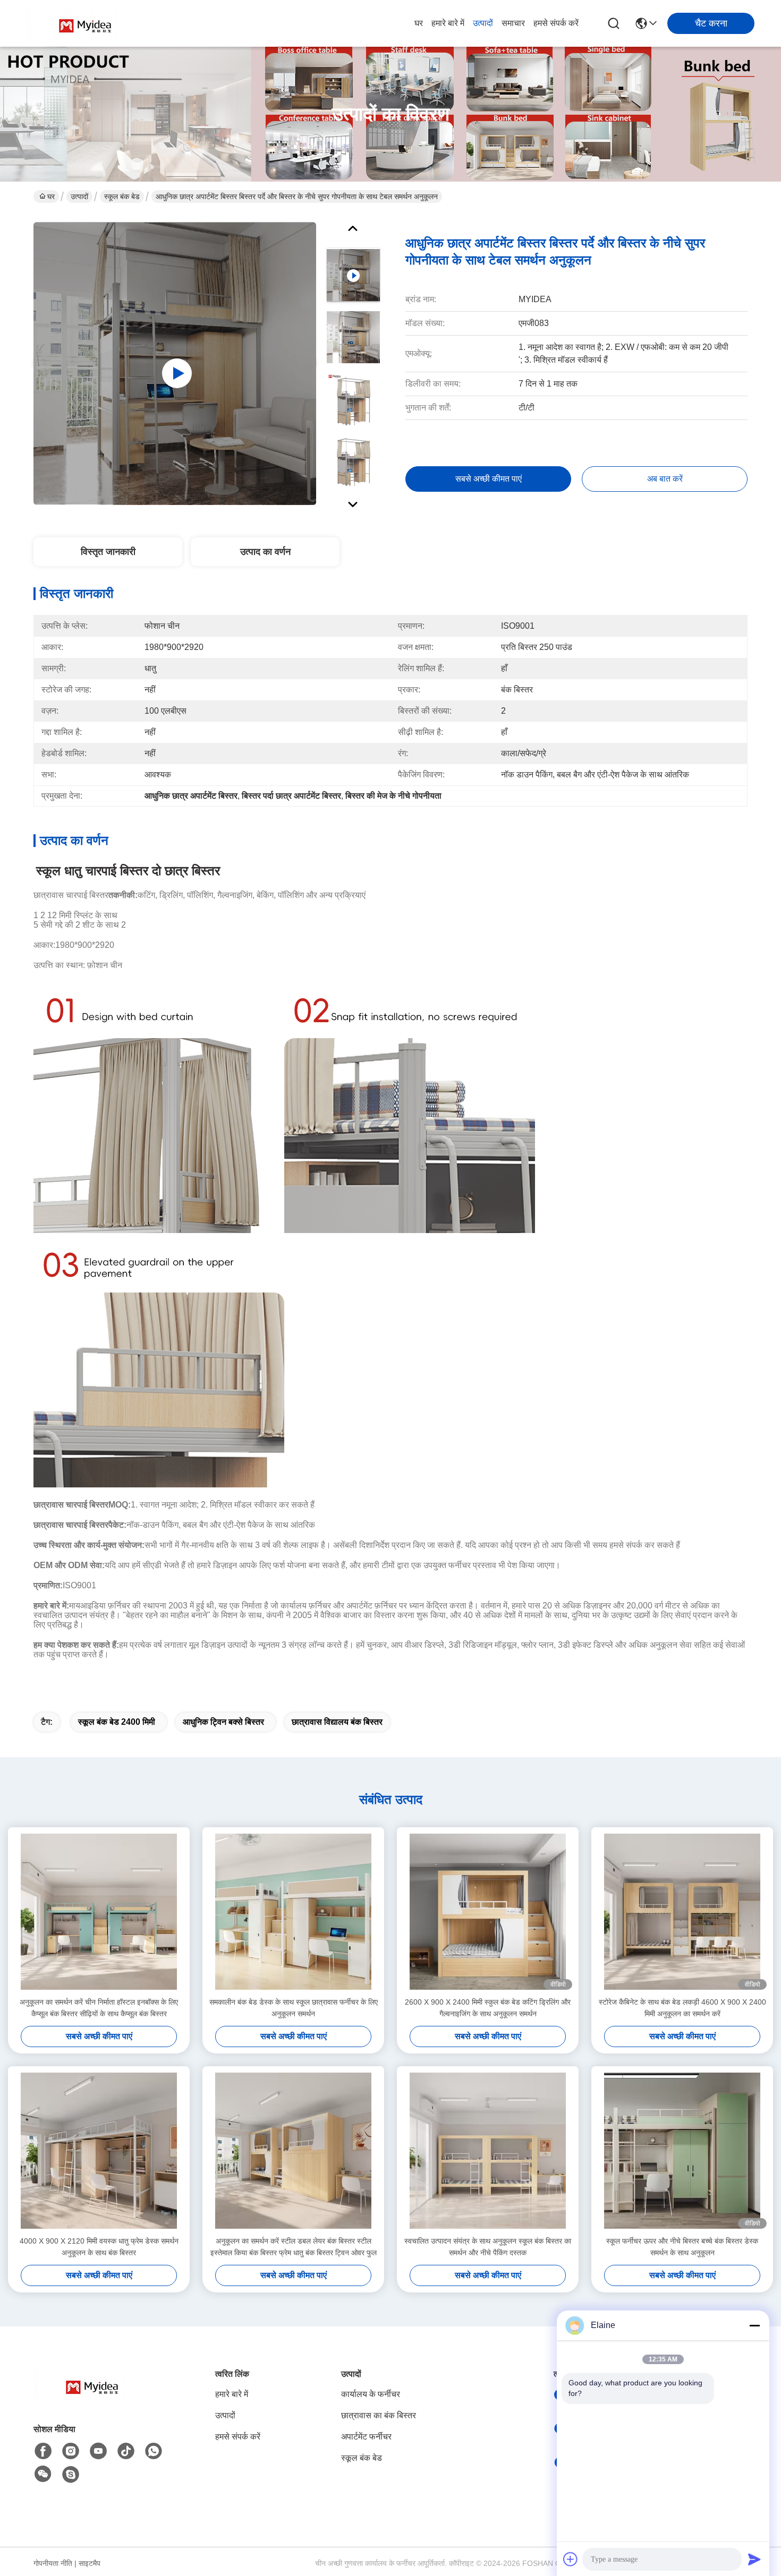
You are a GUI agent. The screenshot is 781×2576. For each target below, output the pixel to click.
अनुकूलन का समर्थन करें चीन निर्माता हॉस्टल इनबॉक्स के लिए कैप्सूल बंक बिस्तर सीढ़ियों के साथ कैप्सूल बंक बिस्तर (99, 2008)
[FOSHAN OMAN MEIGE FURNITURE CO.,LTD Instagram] (71, 2451)
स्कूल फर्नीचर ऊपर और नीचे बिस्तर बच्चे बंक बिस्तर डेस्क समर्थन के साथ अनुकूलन (682, 2247)
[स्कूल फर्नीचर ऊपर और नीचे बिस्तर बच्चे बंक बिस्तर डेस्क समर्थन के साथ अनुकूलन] (682, 2151)
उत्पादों (483, 23)
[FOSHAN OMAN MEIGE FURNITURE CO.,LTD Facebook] (43, 2451)
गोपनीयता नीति (53, 2563)
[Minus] (754, 2325)
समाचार (513, 23)
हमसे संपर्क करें (556, 23)
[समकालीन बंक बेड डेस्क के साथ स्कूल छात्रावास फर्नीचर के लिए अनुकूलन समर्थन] (293, 1912)
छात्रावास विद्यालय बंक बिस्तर (337, 1722)
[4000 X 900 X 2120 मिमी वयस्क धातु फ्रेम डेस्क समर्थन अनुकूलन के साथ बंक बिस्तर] (99, 2151)
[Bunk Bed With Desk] (175, 363)
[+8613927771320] (71, 2475)
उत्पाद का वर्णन (265, 552)
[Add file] (571, 2559)
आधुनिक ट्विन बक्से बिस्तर (223, 1722)
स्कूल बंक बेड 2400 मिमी (117, 1722)
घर (419, 23)
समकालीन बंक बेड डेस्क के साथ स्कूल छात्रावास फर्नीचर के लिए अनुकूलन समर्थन (294, 2008)
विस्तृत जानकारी (108, 552)
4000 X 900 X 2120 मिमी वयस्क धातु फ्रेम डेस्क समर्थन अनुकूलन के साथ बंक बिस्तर (99, 2247)
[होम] (92, 2398)
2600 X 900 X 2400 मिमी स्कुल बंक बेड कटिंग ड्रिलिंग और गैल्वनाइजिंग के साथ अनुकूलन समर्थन (488, 2008)
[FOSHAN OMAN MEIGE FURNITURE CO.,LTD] (85, 23)
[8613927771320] (154, 2451)
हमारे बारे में (448, 23)
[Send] (754, 2559)
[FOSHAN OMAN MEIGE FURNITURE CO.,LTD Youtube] (98, 2451)
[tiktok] (126, 2451)
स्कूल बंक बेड (122, 196)
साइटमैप (90, 2563)
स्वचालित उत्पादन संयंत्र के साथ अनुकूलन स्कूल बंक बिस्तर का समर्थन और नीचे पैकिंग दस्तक (488, 2247)
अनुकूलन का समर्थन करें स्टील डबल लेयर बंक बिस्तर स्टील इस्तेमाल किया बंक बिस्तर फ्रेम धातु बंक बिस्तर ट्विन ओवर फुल (294, 2247)
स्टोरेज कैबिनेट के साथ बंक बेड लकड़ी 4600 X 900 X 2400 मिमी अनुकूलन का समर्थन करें (682, 2008)
